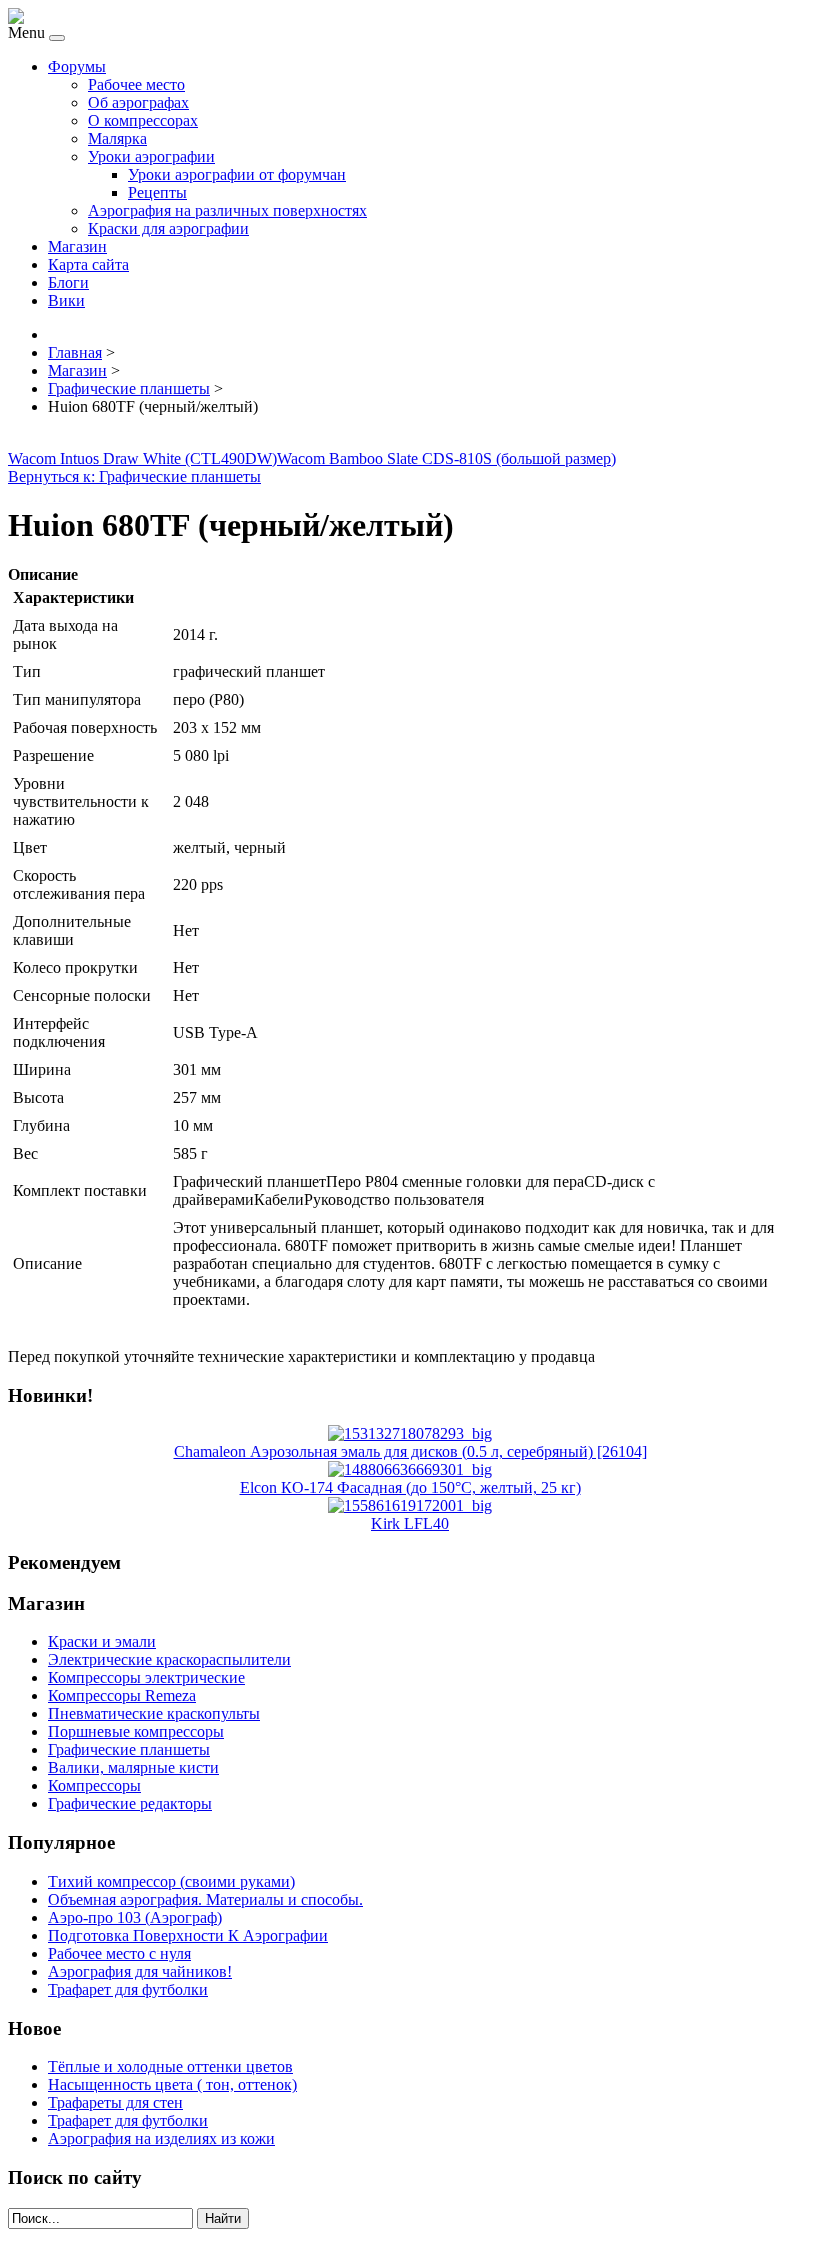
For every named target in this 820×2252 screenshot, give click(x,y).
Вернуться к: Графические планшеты (134, 476)
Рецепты (157, 192)
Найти (223, 2218)
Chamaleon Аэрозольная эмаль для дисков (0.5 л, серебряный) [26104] (410, 1451)
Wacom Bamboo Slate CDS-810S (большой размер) (446, 458)
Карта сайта (88, 264)
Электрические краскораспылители (169, 1659)
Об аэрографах (138, 102)
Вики (66, 300)
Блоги (68, 282)
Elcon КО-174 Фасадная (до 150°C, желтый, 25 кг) (410, 1487)
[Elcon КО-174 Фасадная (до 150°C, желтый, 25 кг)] (410, 1469)
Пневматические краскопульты (154, 1713)
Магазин (77, 246)
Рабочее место (136, 84)
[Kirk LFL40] (410, 1505)
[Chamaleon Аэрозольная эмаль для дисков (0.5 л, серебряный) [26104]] (410, 1433)
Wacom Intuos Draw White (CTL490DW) (142, 458)
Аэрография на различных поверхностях (227, 210)
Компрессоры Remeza (122, 1695)
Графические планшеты (129, 1749)
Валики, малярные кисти (133, 1767)
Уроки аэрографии (151, 156)
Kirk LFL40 (410, 1523)
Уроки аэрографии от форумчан (237, 174)
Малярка (117, 138)
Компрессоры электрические (146, 1677)
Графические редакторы (130, 1803)
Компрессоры (94, 1785)
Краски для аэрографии (168, 228)
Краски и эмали (102, 1641)
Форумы (77, 66)
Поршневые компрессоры (136, 1731)
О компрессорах (143, 120)
